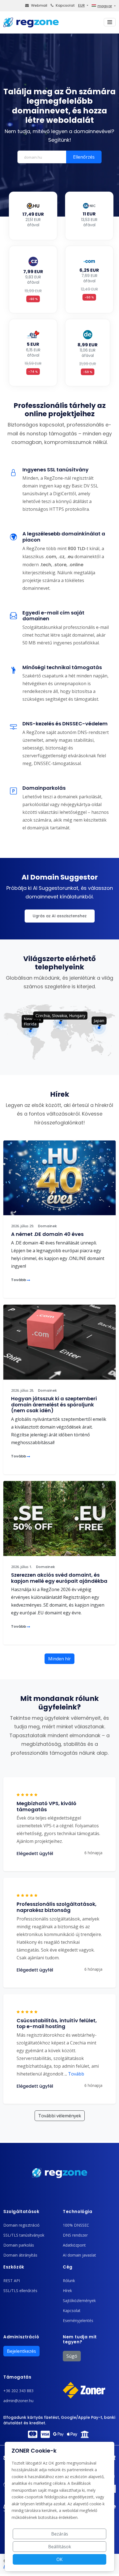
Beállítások (60, 2547)
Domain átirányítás (20, 2255)
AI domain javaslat (79, 2255)
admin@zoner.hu (18, 2401)
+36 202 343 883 (18, 2391)
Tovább (19, 1280)
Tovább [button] (74, 2074)
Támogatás (17, 2377)
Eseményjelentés (78, 2320)
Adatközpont (74, 2245)
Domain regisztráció (21, 2225)
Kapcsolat (65, 5)
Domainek (47, 1226)
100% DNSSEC (76, 2225)
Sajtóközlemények (79, 2301)
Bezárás (60, 2534)
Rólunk (69, 2281)
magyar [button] (105, 6)
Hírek (67, 2291)
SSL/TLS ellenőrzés (20, 2291)
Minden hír (59, 1659)
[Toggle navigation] (110, 22)
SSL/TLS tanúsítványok (24, 2235)
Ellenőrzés (84, 157)
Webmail (39, 5)
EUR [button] (81, 5)
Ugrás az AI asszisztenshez (60, 916)
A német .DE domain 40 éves (47, 1234)
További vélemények (60, 2116)
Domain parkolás (19, 2245)
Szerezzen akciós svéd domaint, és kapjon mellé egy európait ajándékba (59, 1578)
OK (59, 2559)
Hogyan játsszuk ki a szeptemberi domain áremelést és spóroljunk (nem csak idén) (54, 1404)
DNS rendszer (75, 2235)
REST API (12, 2281)
